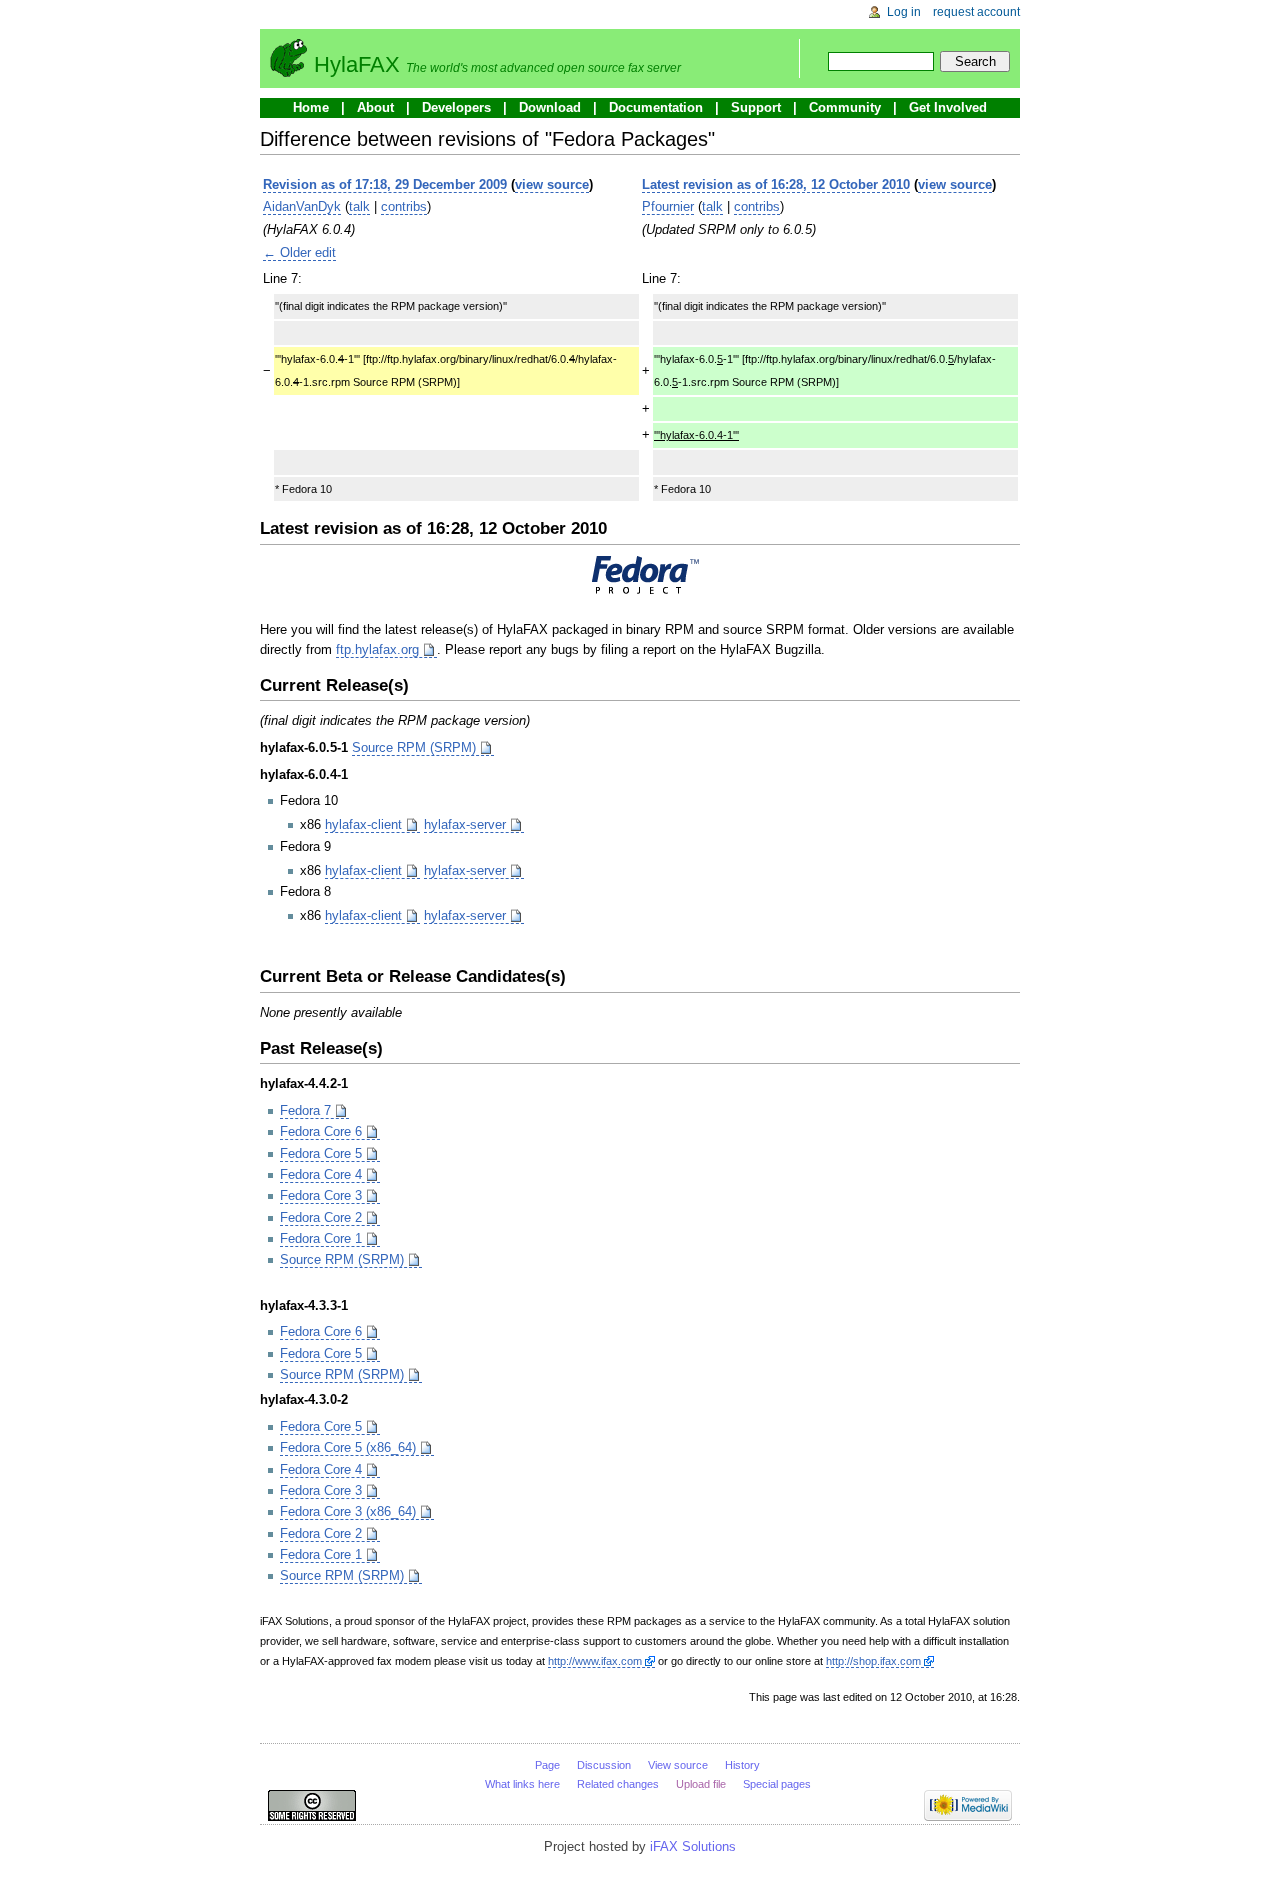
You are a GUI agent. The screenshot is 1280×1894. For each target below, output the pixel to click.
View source (678, 1765)
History (742, 1765)
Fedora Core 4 (321, 1174)
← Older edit (299, 252)
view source (552, 184)
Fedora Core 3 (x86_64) (348, 1511)
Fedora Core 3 (321, 1195)
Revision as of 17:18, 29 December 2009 (385, 184)
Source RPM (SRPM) (414, 747)
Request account (976, 12)
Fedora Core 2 (321, 1217)
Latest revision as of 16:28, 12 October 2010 (776, 184)
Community (845, 107)
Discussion (604, 1765)
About (375, 107)
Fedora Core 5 (321, 1153)
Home (311, 107)
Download (550, 107)
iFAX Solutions (693, 1846)
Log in (904, 12)
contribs (404, 206)
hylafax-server (465, 824)
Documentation (656, 107)
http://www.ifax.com (595, 1661)
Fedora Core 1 (321, 1238)
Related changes (618, 1784)
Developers (456, 107)
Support (756, 107)
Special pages (777, 1784)
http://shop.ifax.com (873, 1661)
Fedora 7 (305, 1110)
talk (359, 206)
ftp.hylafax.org (377, 649)
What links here (522, 1784)
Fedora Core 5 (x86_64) (348, 1447)
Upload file (701, 1784)
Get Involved (948, 107)
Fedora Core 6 (321, 1131)
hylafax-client (363, 824)
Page (547, 1765)
